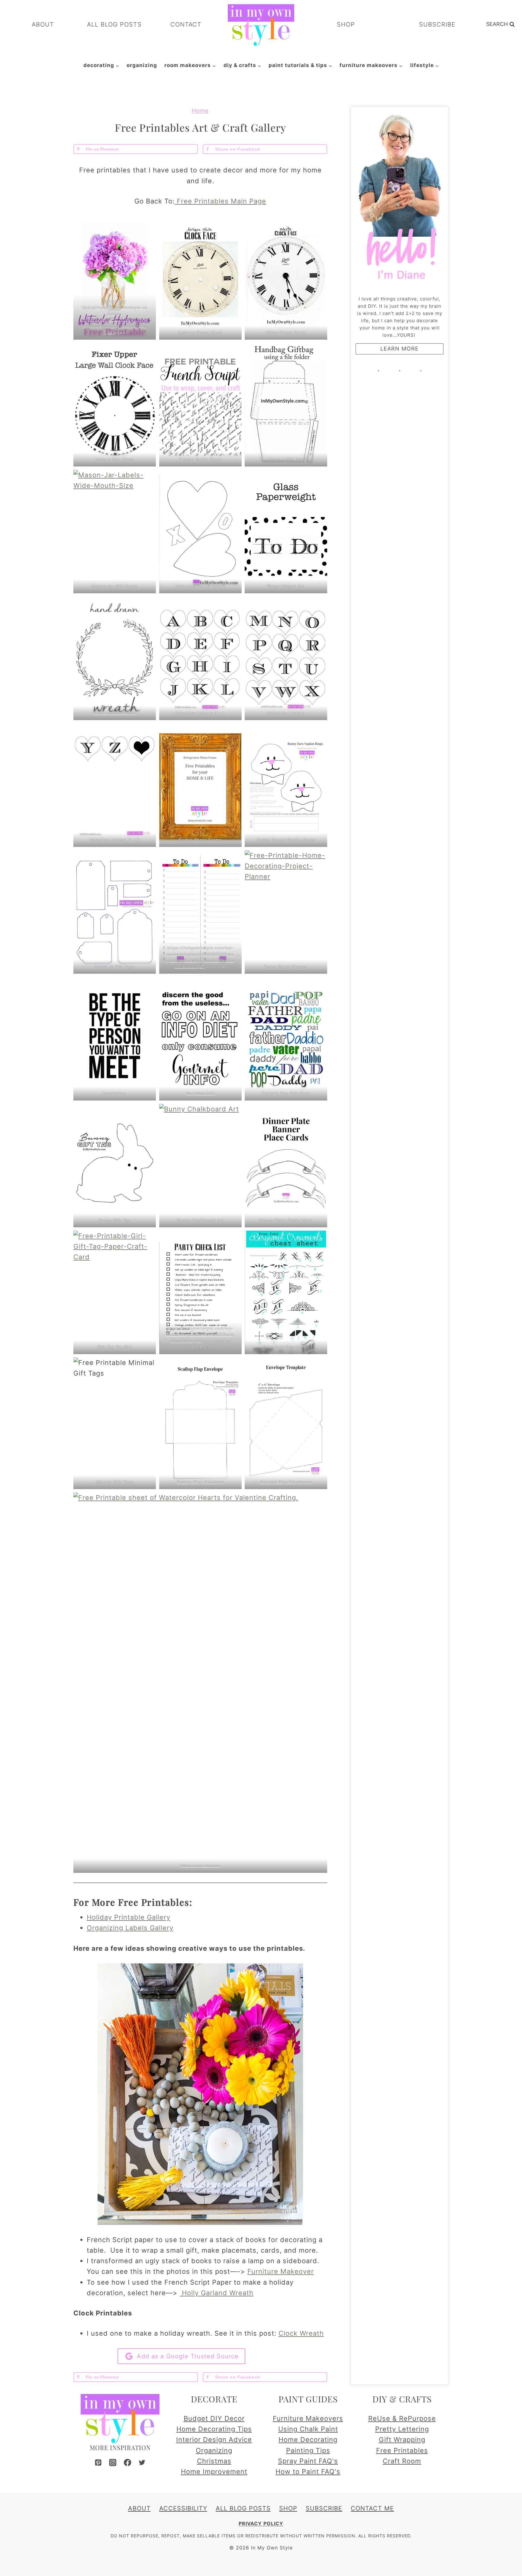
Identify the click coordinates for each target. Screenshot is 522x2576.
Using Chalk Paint (308, 2429)
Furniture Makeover (281, 2271)
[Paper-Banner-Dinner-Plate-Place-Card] (286, 1166)
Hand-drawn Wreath (114, 713)
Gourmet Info (200, 1093)
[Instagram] (113, 2462)
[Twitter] (142, 2462)
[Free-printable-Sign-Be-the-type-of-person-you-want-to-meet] (115, 1039)
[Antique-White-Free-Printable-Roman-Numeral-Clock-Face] (200, 278)
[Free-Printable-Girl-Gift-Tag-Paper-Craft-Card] (115, 1292)
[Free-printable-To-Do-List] (200, 912)
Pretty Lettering (402, 2429)
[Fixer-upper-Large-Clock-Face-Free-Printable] (115, 405)
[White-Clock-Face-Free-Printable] (286, 278)
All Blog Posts (114, 24)
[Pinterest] (98, 2462)
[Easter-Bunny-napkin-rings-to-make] (286, 785)
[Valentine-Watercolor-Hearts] (200, 1682)
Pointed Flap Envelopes (286, 1482)
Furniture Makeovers (308, 2418)
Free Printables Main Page (220, 201)
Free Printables (402, 2450)
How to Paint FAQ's (308, 2472)
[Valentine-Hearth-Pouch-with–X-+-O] (200, 532)
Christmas (214, 2461)
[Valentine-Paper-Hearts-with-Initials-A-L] (200, 658)
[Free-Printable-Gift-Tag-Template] (115, 912)
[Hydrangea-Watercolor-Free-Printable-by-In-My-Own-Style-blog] (115, 278)
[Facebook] (127, 2462)
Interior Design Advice (214, 2440)
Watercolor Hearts (200, 1866)
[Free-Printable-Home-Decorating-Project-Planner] (286, 912)
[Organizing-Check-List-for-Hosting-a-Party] (200, 1292)
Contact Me (372, 2508)
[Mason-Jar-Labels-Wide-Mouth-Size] (115, 532)
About (43, 24)
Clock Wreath (301, 2333)
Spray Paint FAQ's (308, 2461)
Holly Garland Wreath (217, 2293)
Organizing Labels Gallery (130, 1928)
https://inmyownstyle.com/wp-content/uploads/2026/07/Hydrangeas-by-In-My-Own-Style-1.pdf (115, 320)
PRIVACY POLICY (261, 2523)
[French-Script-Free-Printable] (200, 405)
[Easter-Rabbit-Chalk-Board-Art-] (200, 1166)
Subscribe (437, 24)
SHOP (346, 24)
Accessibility (183, 2508)
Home (200, 111)
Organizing (142, 65)
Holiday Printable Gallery (129, 1917)
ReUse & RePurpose (402, 2418)
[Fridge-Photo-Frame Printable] (200, 785)
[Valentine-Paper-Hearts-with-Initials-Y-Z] (115, 785)
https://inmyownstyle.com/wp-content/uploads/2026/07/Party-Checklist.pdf (200, 1334)
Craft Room (402, 2461)
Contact (186, 24)
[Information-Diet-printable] (200, 1039)
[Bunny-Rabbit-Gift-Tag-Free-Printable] (115, 1166)
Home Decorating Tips (214, 2429)
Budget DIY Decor (214, 2418)
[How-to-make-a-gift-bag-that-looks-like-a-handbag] (286, 405)
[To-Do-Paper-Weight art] (286, 532)
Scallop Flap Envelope (200, 1482)
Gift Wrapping (402, 2440)
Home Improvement (214, 2472)
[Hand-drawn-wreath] (115, 658)
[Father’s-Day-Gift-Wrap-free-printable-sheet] (286, 1039)
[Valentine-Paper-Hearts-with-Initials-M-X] (286, 658)
